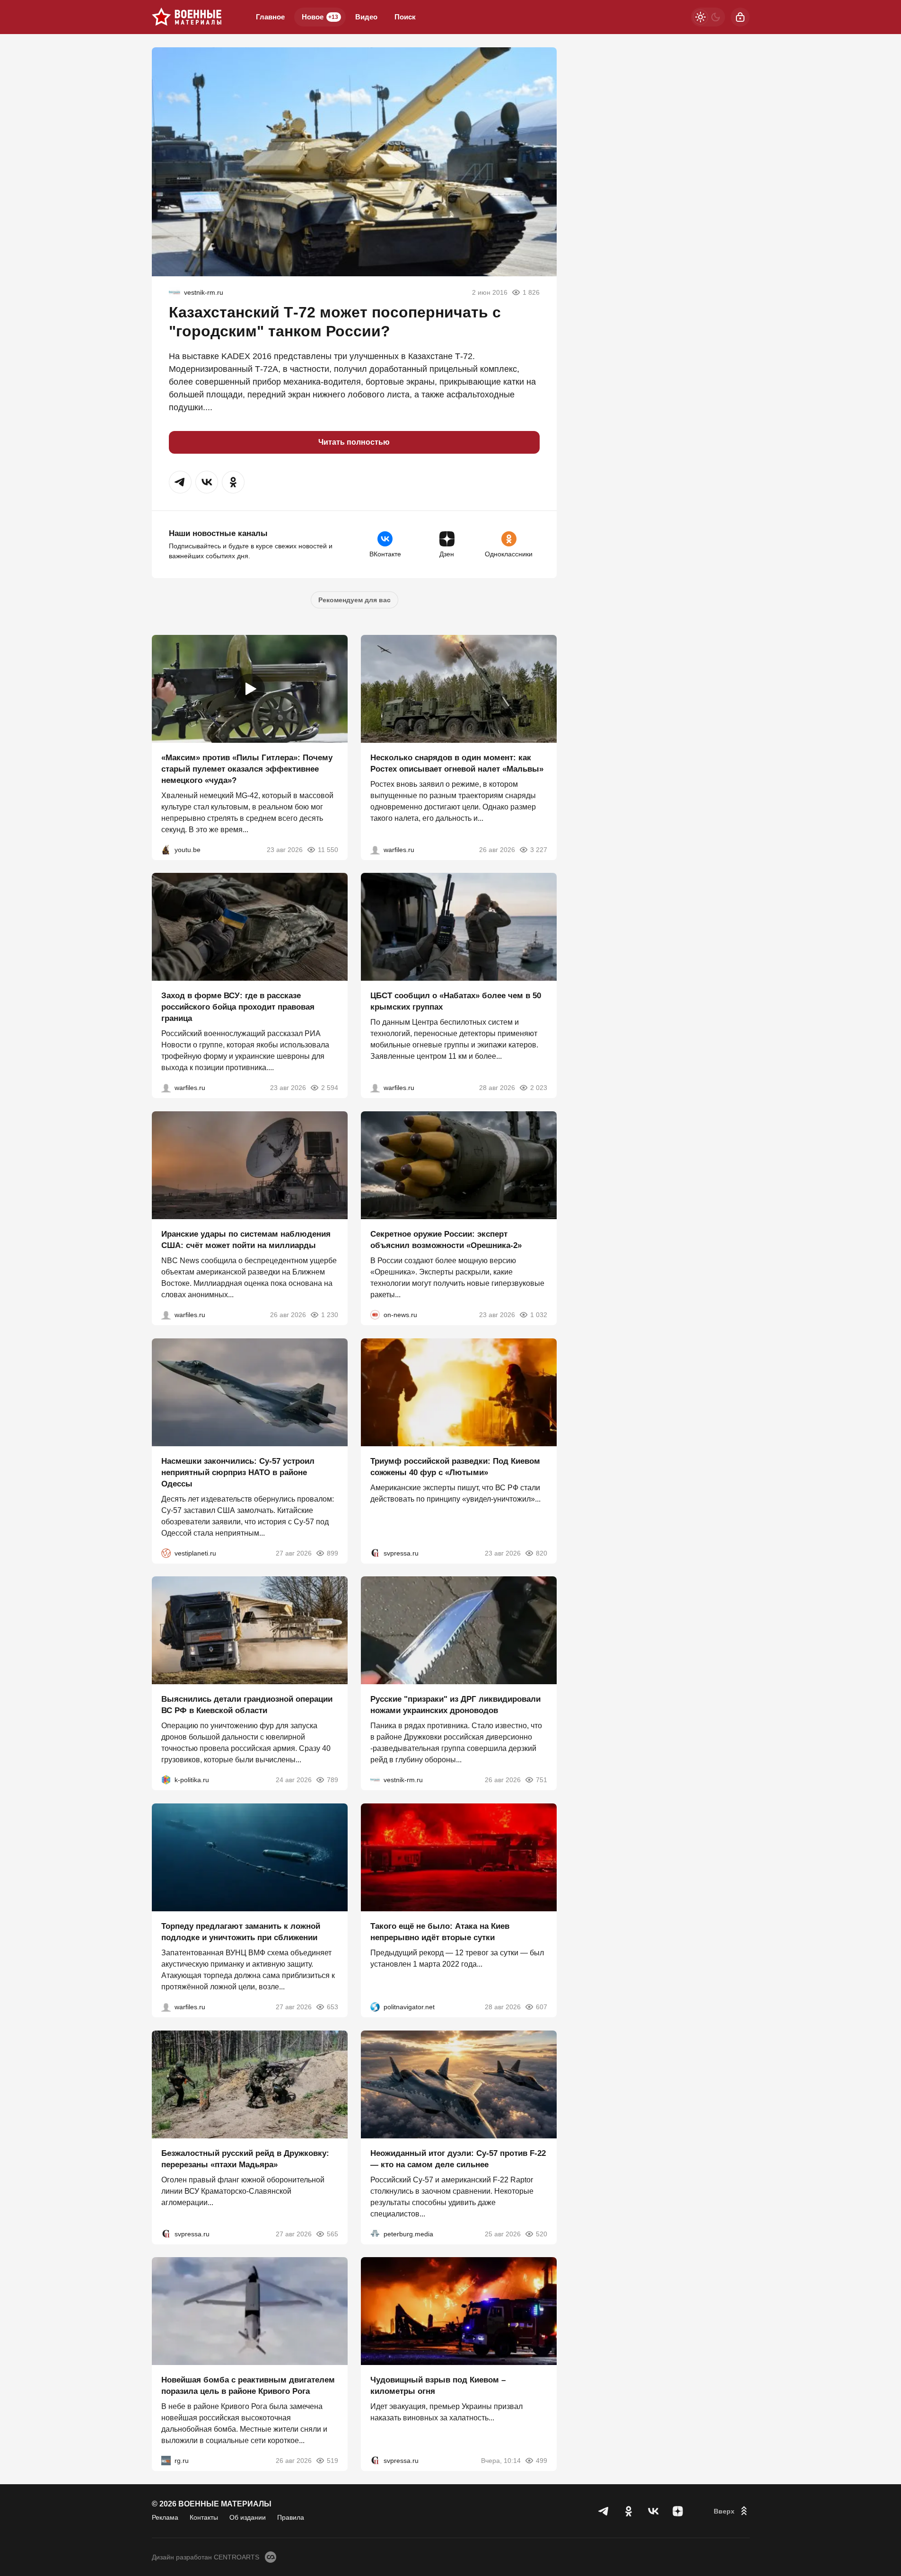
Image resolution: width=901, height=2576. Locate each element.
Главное (270, 17)
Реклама (165, 2517)
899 (332, 1553)
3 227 (539, 849)
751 (542, 1780)
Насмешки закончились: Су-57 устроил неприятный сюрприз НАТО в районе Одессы (238, 1472)
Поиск (405, 17)
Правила (291, 2517)
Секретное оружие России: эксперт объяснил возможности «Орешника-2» (446, 1240)
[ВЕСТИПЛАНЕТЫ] (166, 1553)
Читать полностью (354, 442)
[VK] (653, 2511)
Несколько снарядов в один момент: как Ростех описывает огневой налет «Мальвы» (457, 763)
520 (542, 2233)
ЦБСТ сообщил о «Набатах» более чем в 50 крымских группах (456, 1001)
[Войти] (740, 17)
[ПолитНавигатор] (375, 2007)
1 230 (330, 1315)
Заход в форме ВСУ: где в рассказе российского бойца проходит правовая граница (238, 1007)
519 (332, 2461)
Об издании (248, 2517)
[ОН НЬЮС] (375, 1315)
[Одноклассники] (629, 2511)
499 (542, 2461)
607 (542, 2007)
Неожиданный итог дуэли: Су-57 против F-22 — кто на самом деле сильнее (458, 2158)
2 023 (539, 1088)
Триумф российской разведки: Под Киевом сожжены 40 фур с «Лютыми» (455, 1466)
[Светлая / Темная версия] (708, 17)
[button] (180, 482)
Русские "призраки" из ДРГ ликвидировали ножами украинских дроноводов (455, 1705)
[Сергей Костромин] (166, 1315)
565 (332, 2233)
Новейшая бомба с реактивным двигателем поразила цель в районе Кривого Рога (248, 2386)
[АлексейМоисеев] (166, 2461)
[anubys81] (166, 849)
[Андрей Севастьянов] (375, 849)
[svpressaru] (375, 1553)
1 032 (539, 1315)
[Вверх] (732, 2511)
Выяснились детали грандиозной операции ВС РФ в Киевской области (247, 1705)
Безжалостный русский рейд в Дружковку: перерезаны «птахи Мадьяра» (245, 2158)
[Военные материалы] (187, 17)
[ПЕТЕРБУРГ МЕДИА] (375, 2233)
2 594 (330, 1088)
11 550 (328, 849)
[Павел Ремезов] (166, 1088)
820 (542, 1553)
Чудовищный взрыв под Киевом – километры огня (438, 2386)
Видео (366, 17)
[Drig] (175, 292)
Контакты (204, 2517)
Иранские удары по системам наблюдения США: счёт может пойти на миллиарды (246, 1240)
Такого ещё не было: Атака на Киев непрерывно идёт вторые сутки (440, 1932)
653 (332, 2007)
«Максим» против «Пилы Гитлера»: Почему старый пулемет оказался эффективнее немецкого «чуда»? (247, 769)
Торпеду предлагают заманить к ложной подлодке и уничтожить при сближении (241, 1932)
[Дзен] (678, 2511)
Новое (320, 17)
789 (332, 1780)
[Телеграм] (604, 2511)
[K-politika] (166, 1780)
